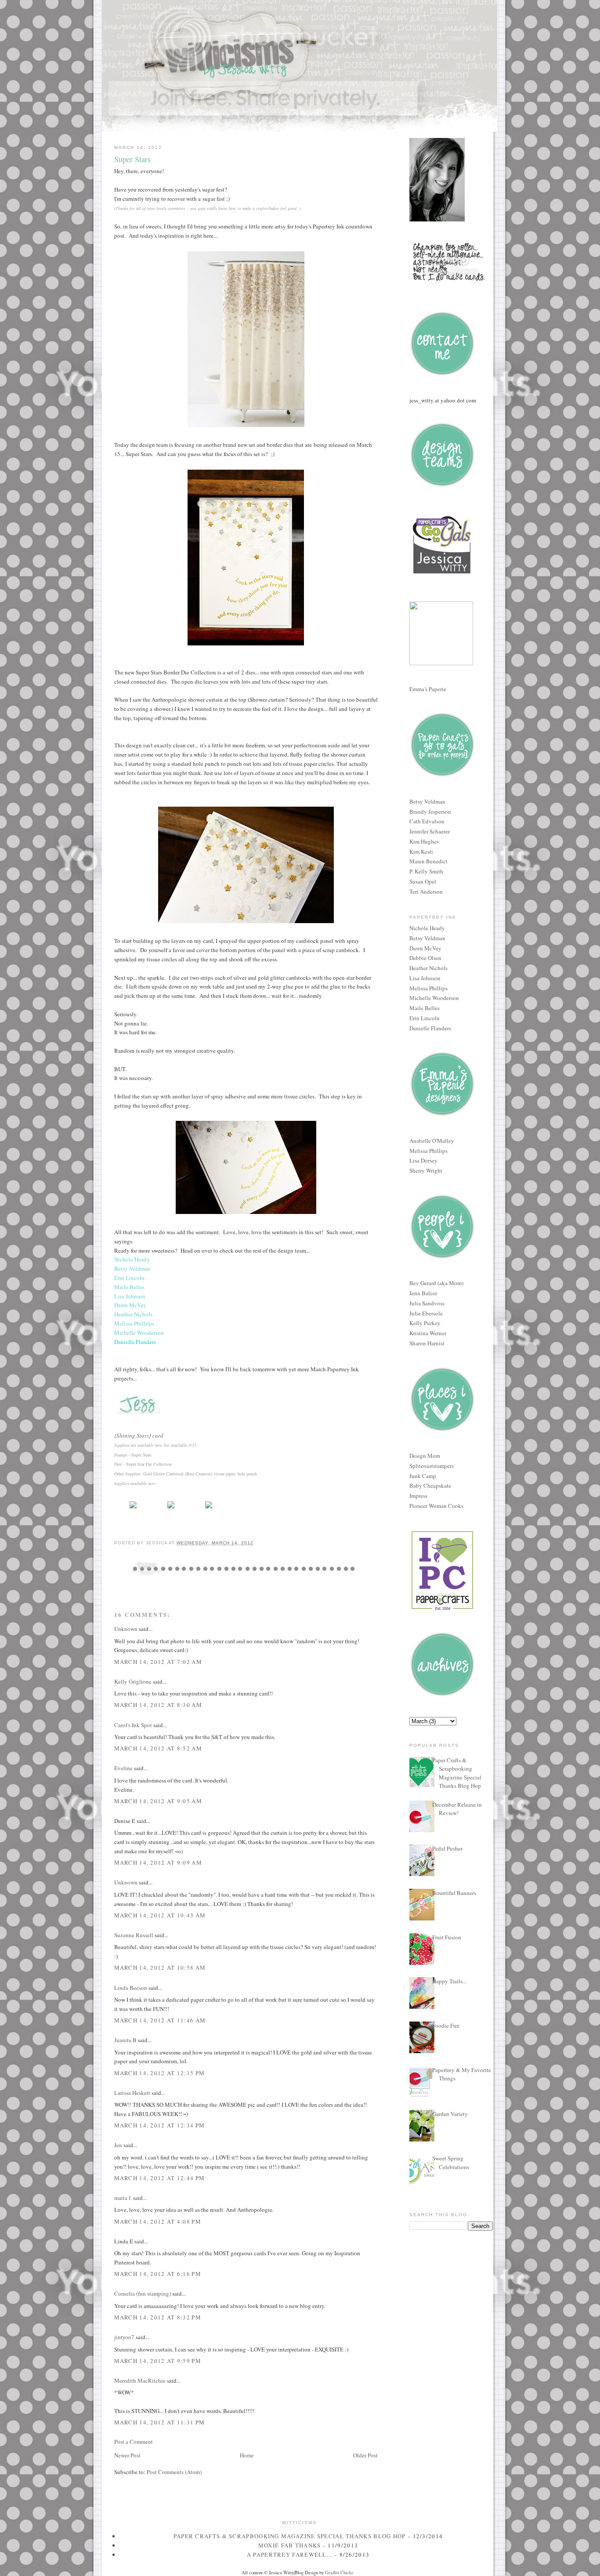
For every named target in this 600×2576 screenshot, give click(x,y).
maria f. (123, 2198)
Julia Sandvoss (427, 1303)
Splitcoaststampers (432, 1466)
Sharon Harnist (427, 1343)
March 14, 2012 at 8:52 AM (158, 1748)
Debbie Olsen (425, 958)
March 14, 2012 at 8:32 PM (158, 2317)
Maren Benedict (428, 861)
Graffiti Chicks (339, 2572)
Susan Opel (423, 881)
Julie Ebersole (426, 1313)
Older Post (365, 2455)
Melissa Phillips (428, 988)
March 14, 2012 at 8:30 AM (158, 1705)
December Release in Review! (457, 1809)
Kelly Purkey (425, 1323)
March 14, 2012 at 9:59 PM (158, 2361)
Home (247, 2455)
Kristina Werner (428, 1333)
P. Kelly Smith (426, 871)
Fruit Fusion (447, 1937)
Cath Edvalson (427, 821)
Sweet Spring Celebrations (451, 2163)
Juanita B (125, 2040)
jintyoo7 (124, 2337)
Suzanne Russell (134, 1935)
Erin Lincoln (425, 1018)
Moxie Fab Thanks (290, 2545)
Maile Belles (425, 1008)
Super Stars (132, 159)
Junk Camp (423, 1476)
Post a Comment (134, 2442)
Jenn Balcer (423, 1293)
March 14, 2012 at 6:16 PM (158, 2274)
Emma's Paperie (428, 689)
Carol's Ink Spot (133, 1725)
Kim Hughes (424, 841)
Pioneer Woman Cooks (436, 1506)
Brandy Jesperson (430, 812)
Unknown (126, 1629)
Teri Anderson (426, 891)
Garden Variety (450, 2114)
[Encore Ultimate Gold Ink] (209, 1508)
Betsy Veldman (427, 801)
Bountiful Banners (454, 1893)
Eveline (123, 1768)
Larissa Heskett (132, 2093)
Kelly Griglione (133, 1681)
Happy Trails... (449, 1981)
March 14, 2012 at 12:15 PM (160, 2073)
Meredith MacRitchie (140, 2380)
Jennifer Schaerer (430, 831)
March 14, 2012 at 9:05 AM (158, 1801)
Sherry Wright (426, 1170)
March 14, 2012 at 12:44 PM (160, 2178)
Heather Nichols (428, 968)
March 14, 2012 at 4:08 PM (158, 2221)
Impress (418, 1496)
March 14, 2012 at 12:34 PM (160, 2125)
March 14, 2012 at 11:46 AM (160, 2020)
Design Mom (425, 1456)
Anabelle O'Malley (432, 1141)
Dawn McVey (425, 948)
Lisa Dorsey (423, 1160)
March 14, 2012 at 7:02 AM (158, 1662)
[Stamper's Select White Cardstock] (133, 1508)
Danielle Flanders (430, 1028)
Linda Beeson (131, 1988)
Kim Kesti (421, 851)
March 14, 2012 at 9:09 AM (158, 1862)
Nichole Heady (427, 928)
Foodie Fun (446, 2025)
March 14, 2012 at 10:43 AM (160, 1915)
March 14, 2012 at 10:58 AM (160, 1967)
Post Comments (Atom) (174, 2472)
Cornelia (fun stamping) (143, 2293)
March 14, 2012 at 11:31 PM (160, 2422)
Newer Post (127, 2455)
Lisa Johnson (425, 978)
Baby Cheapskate (430, 1485)
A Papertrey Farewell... (290, 2554)
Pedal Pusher (447, 1848)
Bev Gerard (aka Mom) (436, 1283)
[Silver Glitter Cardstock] (171, 1508)
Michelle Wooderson (434, 998)
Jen (118, 2145)
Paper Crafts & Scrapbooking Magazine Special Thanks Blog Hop (457, 1773)
